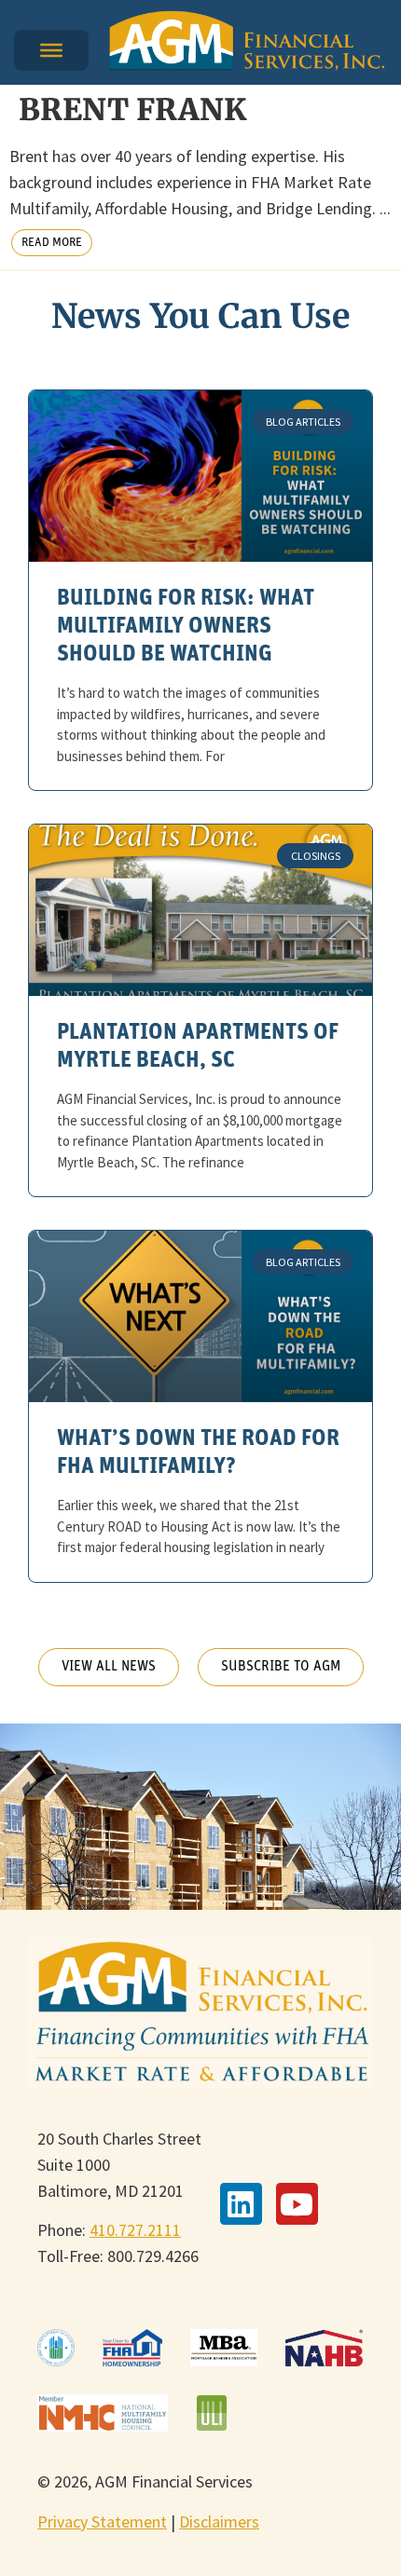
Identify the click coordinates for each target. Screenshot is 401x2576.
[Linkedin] (241, 2204)
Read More (52, 243)
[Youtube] (297, 2204)
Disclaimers (219, 2521)
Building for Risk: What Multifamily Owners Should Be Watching (186, 627)
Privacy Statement (102, 2521)
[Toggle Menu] (51, 50)
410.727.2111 (135, 2230)
